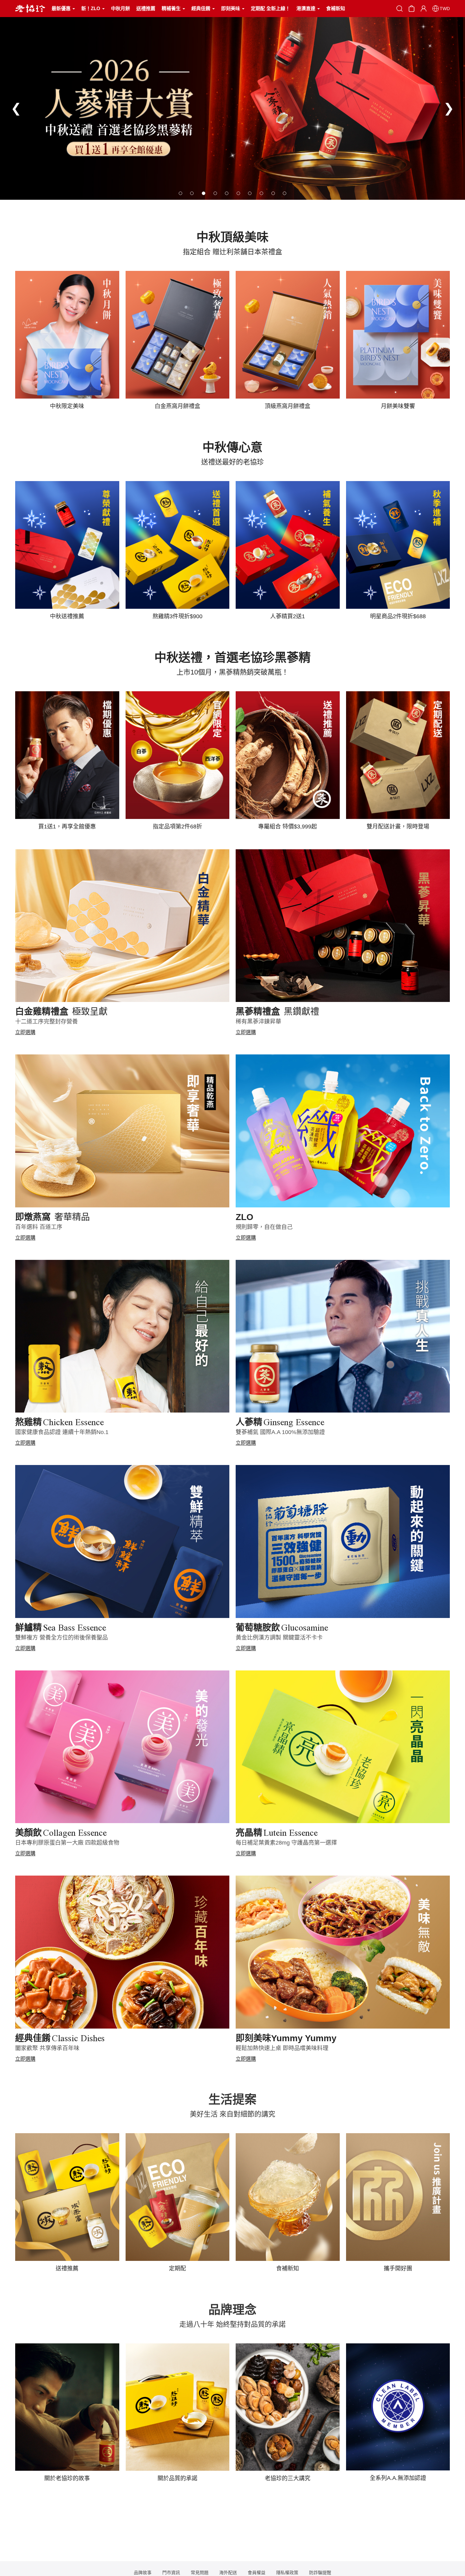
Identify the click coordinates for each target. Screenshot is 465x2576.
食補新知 (336, 8)
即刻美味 (231, 8)
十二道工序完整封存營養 (46, 1022)
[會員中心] (424, 9)
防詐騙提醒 (320, 2573)
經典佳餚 (201, 8)
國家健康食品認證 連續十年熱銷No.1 (62, 1432)
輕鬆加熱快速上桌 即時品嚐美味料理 (282, 2048)
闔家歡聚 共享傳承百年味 (47, 2048)
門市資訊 (171, 2573)
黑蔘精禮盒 (277, 1012)
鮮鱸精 (61, 1628)
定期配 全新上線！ (270, 8)
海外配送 (228, 2573)
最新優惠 (62, 8)
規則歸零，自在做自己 (264, 1227)
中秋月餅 (121, 8)
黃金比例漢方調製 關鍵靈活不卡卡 (279, 1638)
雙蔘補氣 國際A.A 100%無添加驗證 (280, 1432)
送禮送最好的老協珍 (232, 462)
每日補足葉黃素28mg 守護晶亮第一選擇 (286, 1843)
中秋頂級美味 (232, 237)
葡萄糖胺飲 (282, 1628)
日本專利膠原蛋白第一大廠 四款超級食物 (67, 1843)
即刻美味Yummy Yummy (286, 2038)
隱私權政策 (287, 2573)
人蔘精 (280, 1422)
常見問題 (200, 2573)
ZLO (245, 1217)
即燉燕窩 (53, 1217)
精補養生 (172, 8)
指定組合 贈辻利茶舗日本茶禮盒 (232, 252)
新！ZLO (91, 8)
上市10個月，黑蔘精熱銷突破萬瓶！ (232, 672)
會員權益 (257, 2573)
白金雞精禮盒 (61, 1012)
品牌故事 (143, 2573)
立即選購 (25, 1032)
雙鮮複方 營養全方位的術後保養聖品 (62, 1638)
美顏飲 (61, 1833)
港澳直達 (307, 8)
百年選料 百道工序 (39, 1227)
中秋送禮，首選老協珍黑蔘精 (232, 657)
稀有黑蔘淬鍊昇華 (258, 1022)
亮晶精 (277, 1833)
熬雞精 (59, 1422)
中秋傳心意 (232, 447)
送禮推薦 (146, 8)
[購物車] (412, 8)
